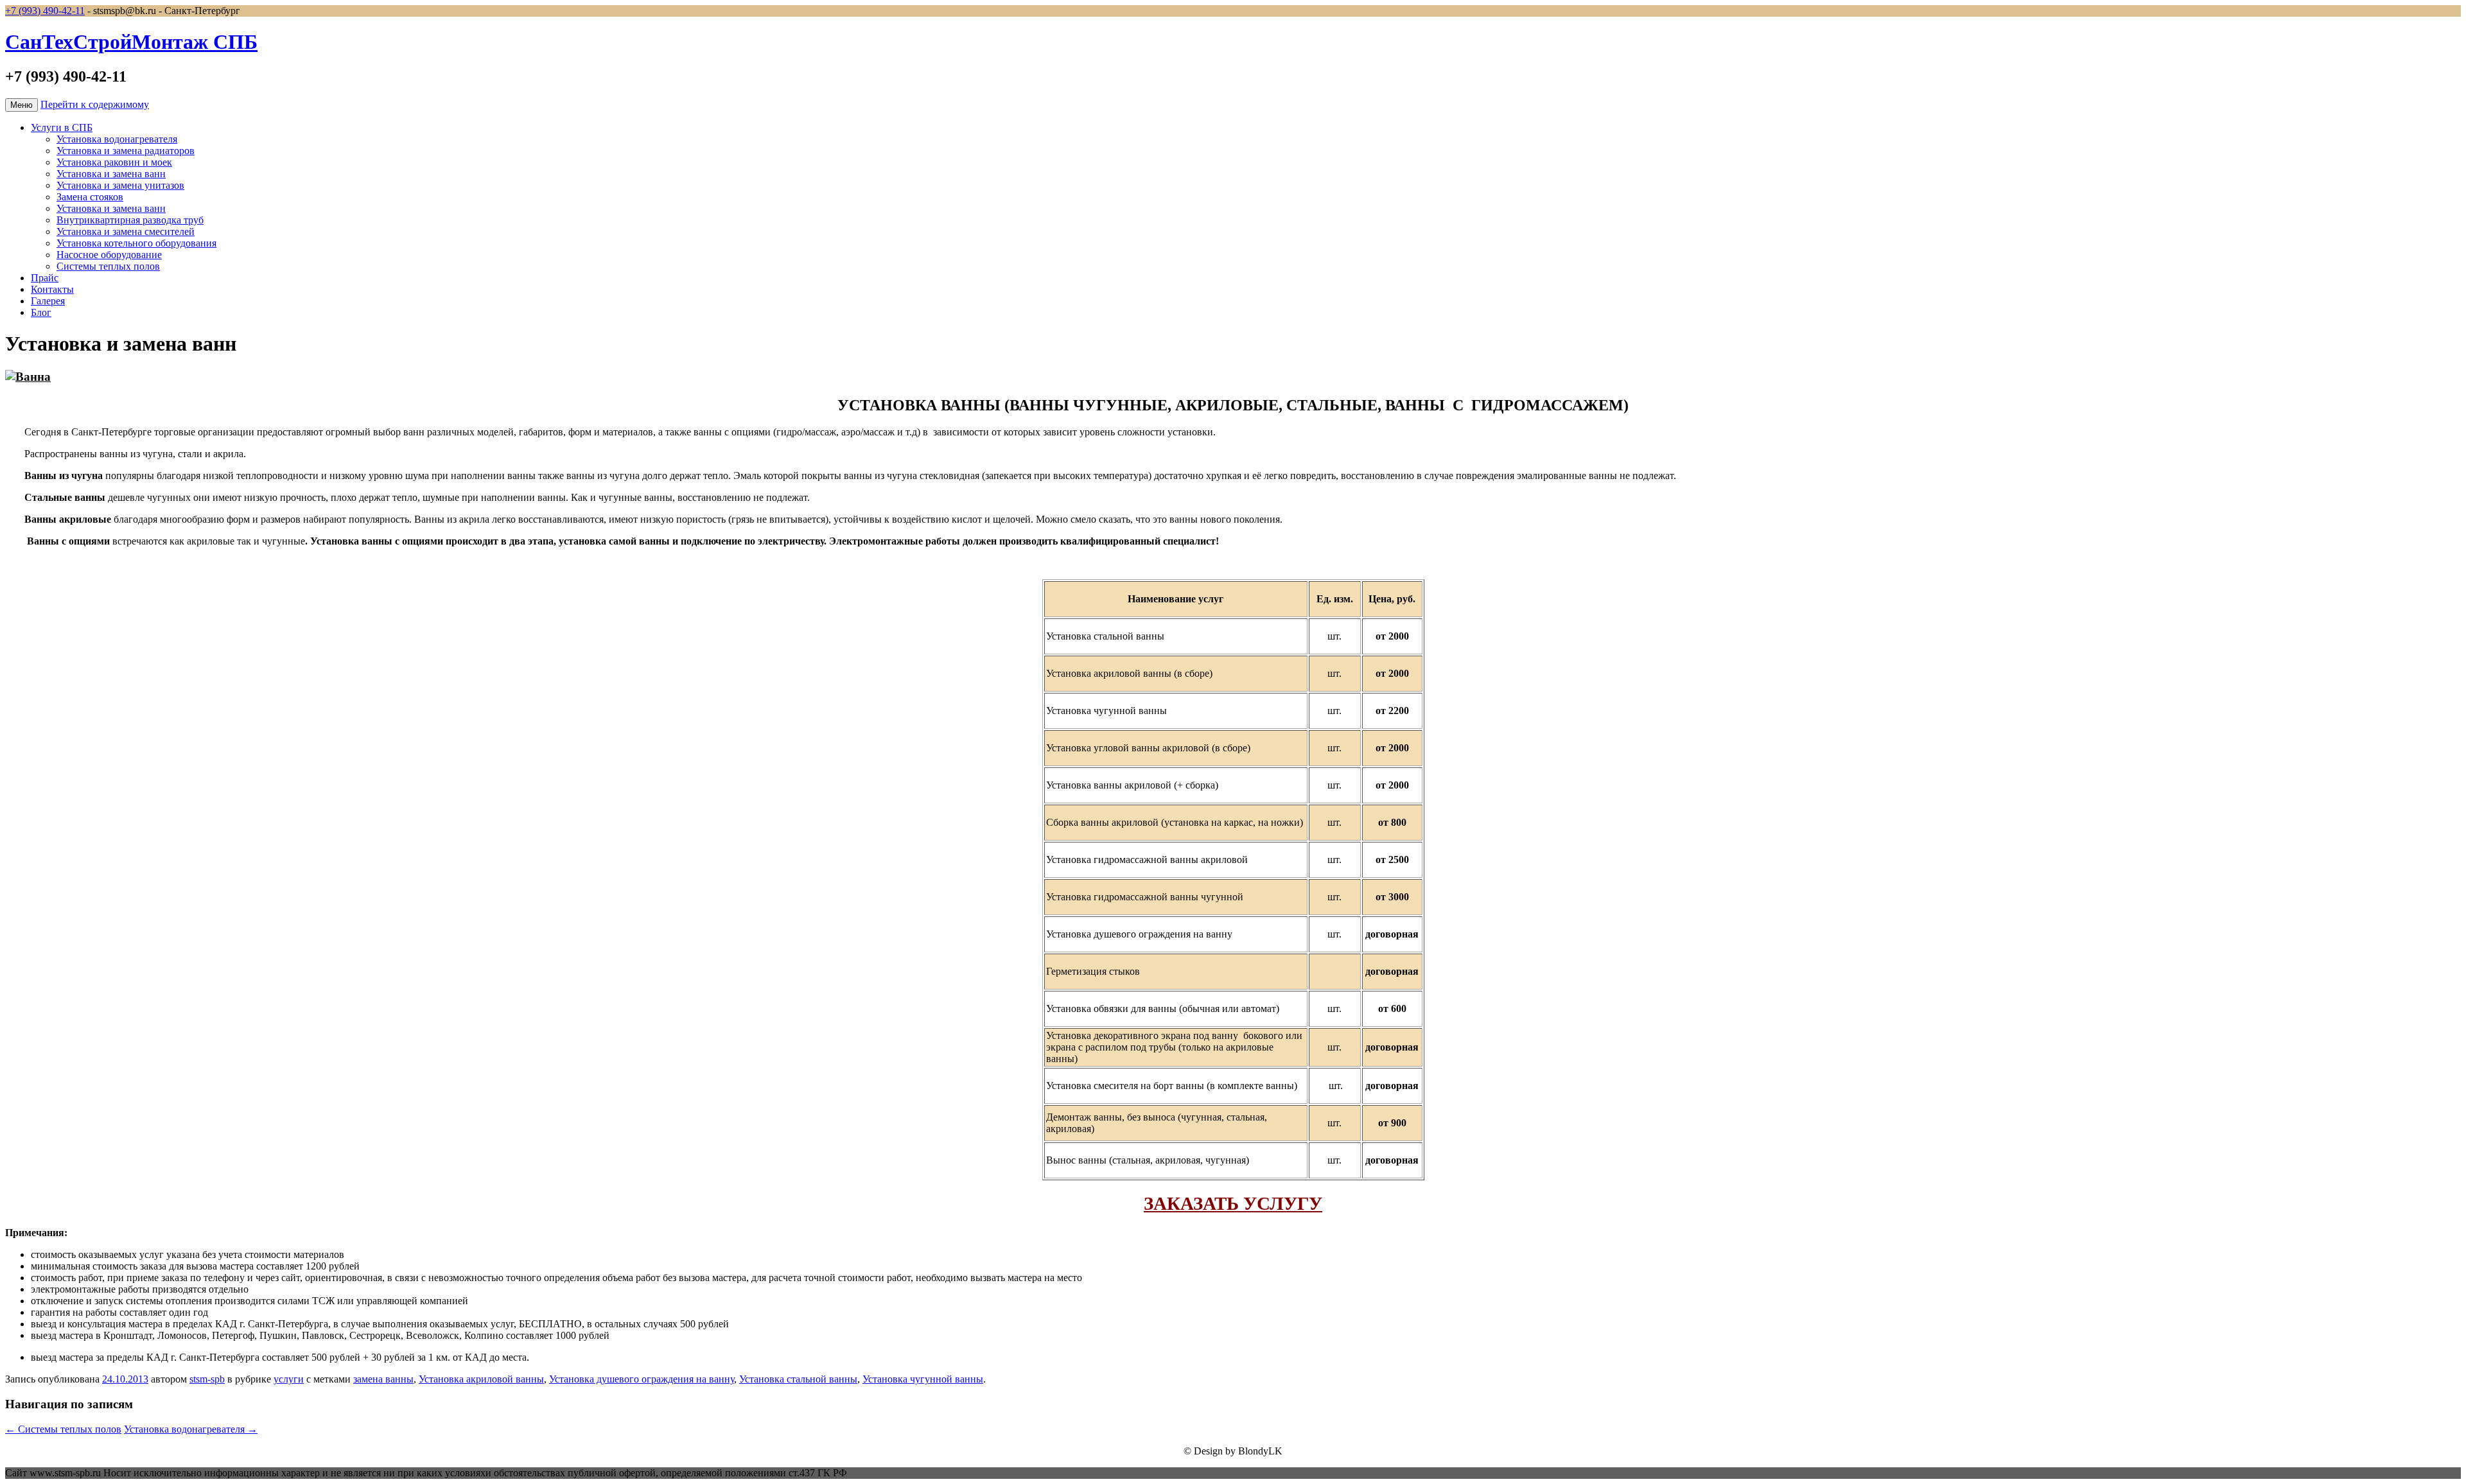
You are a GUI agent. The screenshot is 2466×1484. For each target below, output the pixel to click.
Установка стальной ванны (798, 1379)
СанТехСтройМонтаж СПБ (131, 42)
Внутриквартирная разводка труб (130, 220)
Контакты (52, 289)
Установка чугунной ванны (923, 1379)
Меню (22, 105)
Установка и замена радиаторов (126, 151)
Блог (41, 312)
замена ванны (383, 1379)
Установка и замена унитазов (120, 185)
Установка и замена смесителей (126, 231)
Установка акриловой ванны (481, 1379)
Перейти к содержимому (95, 104)
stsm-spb (207, 1379)
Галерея (48, 301)
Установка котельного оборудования (136, 243)
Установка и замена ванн (111, 174)
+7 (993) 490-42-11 (45, 11)
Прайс (45, 278)
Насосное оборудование (109, 255)
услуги (289, 1379)
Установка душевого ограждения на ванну (642, 1379)
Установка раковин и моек (114, 162)
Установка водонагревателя (117, 139)
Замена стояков (90, 197)
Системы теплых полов (108, 266)
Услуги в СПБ (62, 127)
